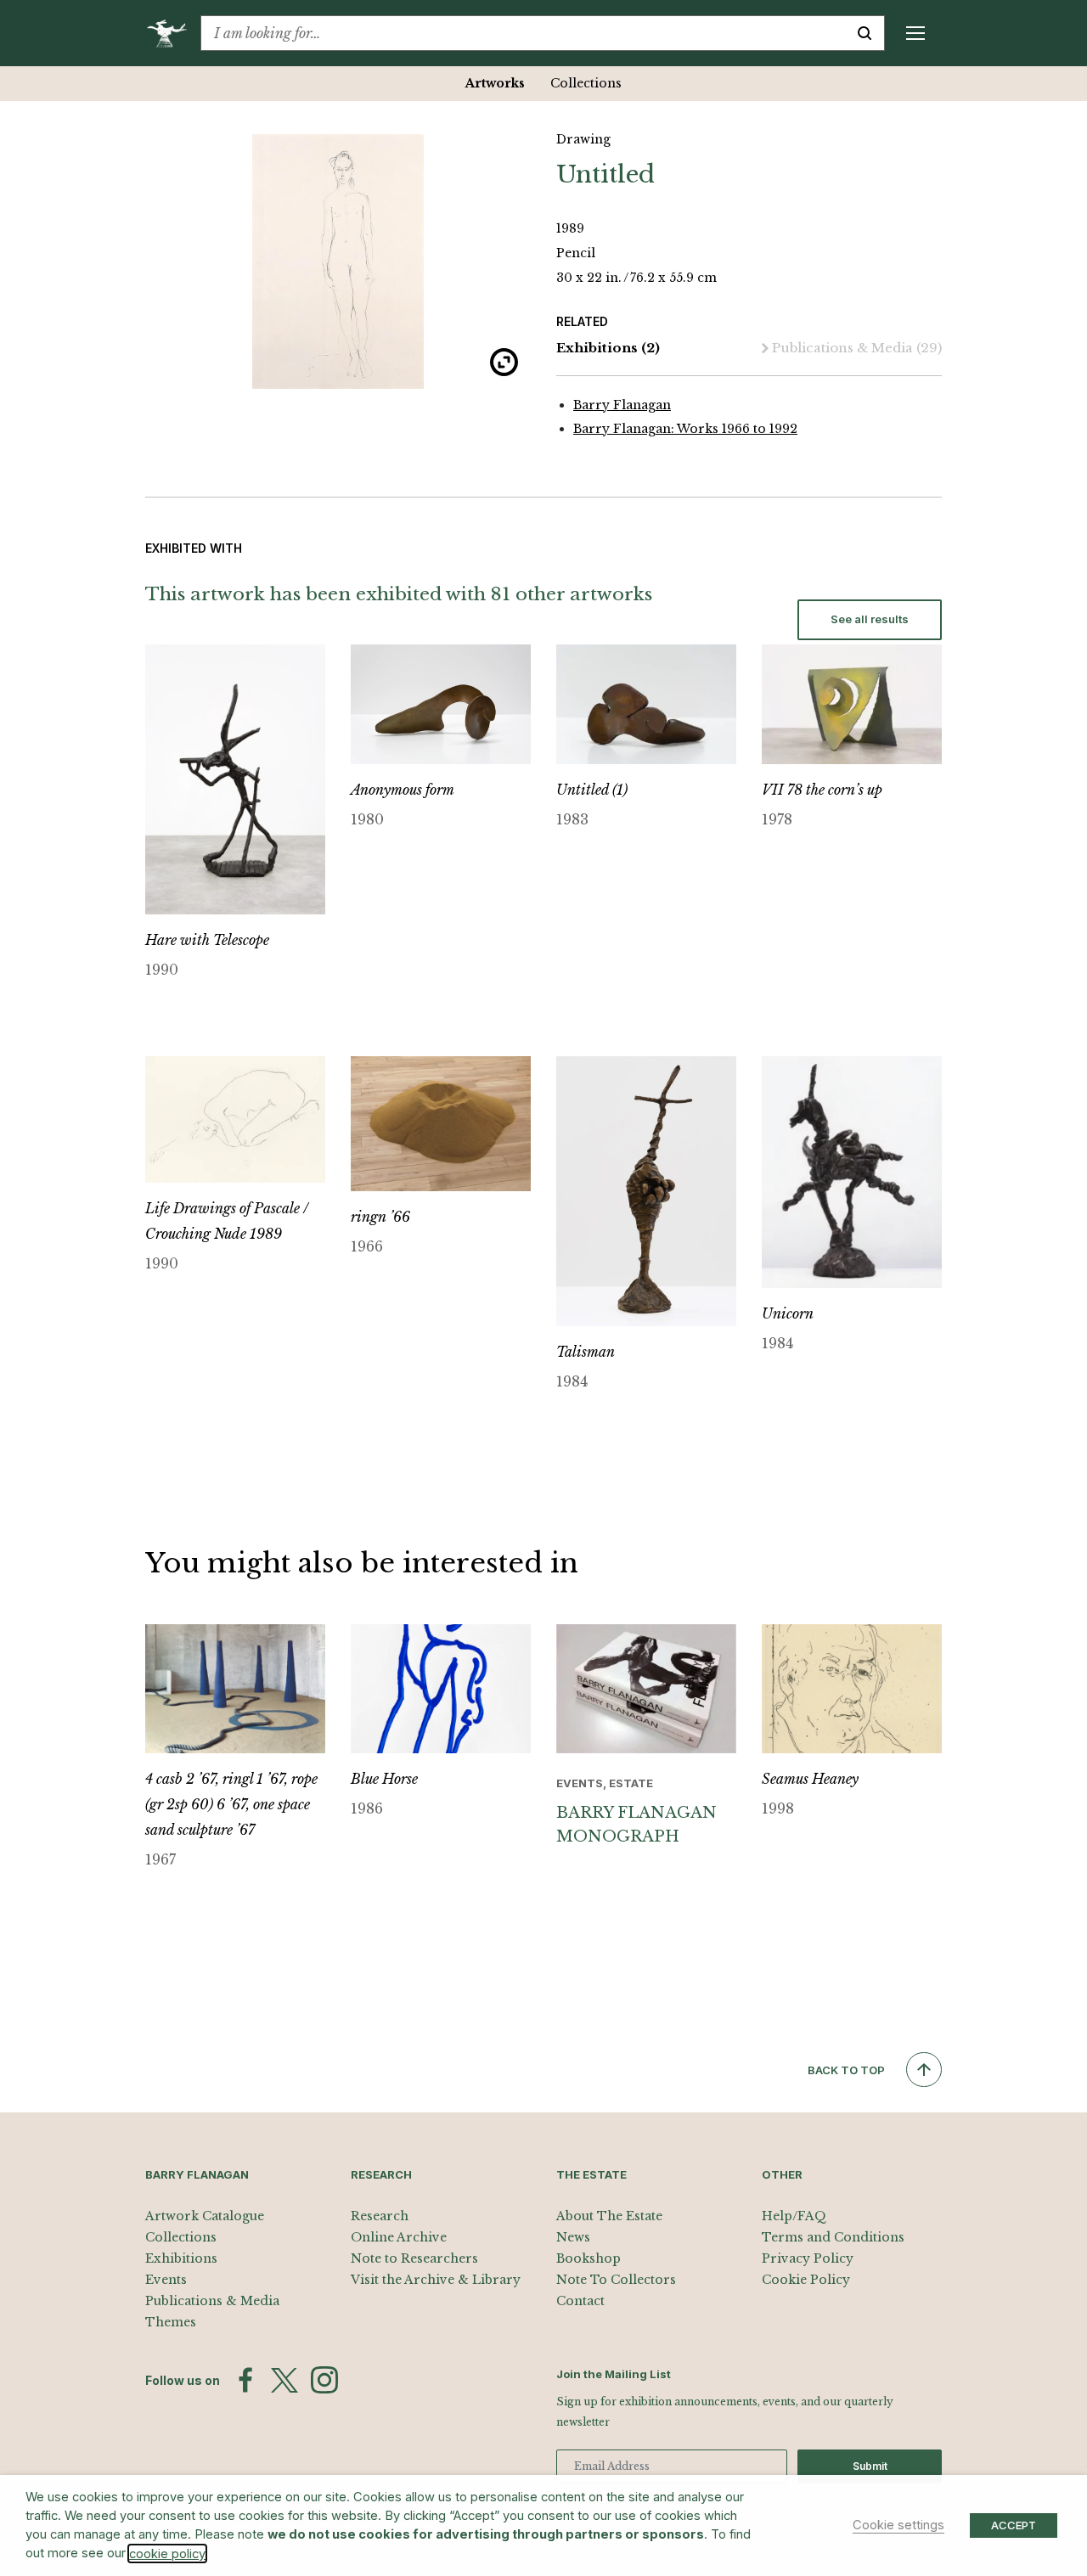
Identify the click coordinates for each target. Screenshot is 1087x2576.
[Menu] (915, 33)
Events (166, 2280)
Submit (870, 2466)
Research (380, 2216)
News (573, 2237)
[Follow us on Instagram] (324, 2380)
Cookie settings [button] (898, 2525)
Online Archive (399, 2237)
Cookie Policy (806, 2280)
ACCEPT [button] (1014, 2525)
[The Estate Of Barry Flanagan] (173, 33)
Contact (580, 2301)
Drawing (583, 139)
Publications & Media (857, 348)
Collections (586, 83)
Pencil (576, 253)
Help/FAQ (794, 2216)
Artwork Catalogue (205, 2216)
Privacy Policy (808, 2258)
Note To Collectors (616, 2280)
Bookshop (589, 2258)
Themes (171, 2322)
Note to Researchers (414, 2258)
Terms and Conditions (833, 2237)
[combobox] (523, 33)
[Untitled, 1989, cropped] (338, 262)
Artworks (495, 83)
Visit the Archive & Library (436, 2280)
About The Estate (609, 2216)
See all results (870, 619)
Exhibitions (608, 348)
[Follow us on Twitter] (284, 2381)
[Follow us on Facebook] (245, 2380)
